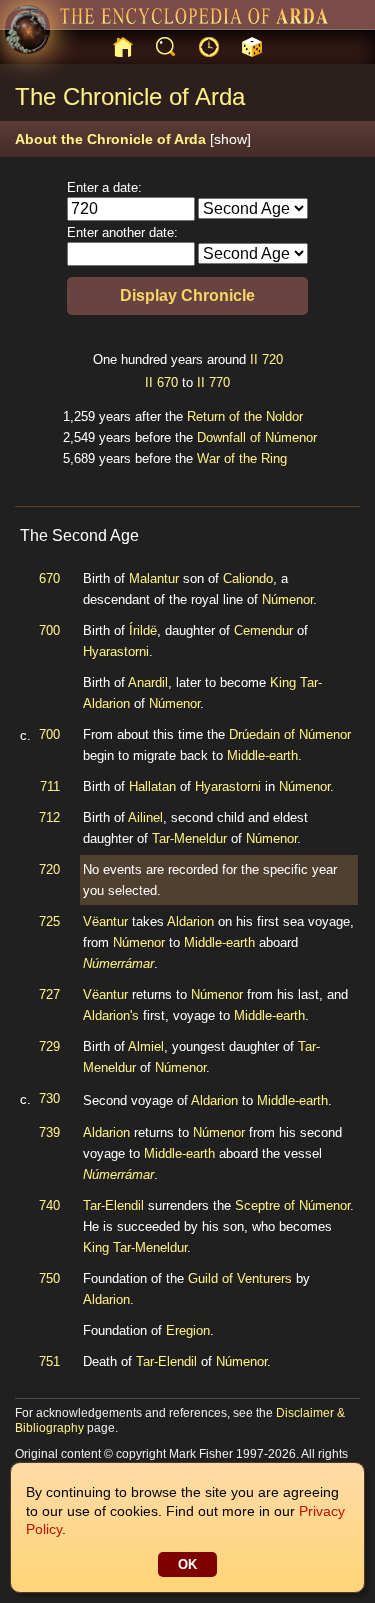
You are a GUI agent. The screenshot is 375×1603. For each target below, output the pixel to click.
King (283, 682)
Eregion (188, 1330)
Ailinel (145, 817)
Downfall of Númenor (257, 437)
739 (49, 1132)
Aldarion (190, 921)
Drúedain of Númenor (290, 734)
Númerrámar (118, 963)
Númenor (287, 599)
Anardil (148, 682)
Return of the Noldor (245, 416)
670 (167, 382)
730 (49, 1098)
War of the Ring (242, 458)
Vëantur (105, 921)
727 (49, 994)
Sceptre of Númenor (292, 1205)
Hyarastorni (116, 651)
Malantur (154, 578)
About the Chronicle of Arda (133, 139)
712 (49, 817)
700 (49, 630)
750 (49, 1278)
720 (272, 359)
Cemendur (263, 630)
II (254, 359)
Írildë (143, 630)
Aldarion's (111, 1015)
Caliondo (248, 578)
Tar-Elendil (113, 1205)
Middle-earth (262, 755)
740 (49, 1205)
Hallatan (152, 786)
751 (49, 1361)
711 (50, 786)
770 (219, 382)
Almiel (146, 1046)
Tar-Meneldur (189, 838)
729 (49, 1046)
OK (187, 1564)
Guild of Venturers (240, 1278)
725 (49, 921)
